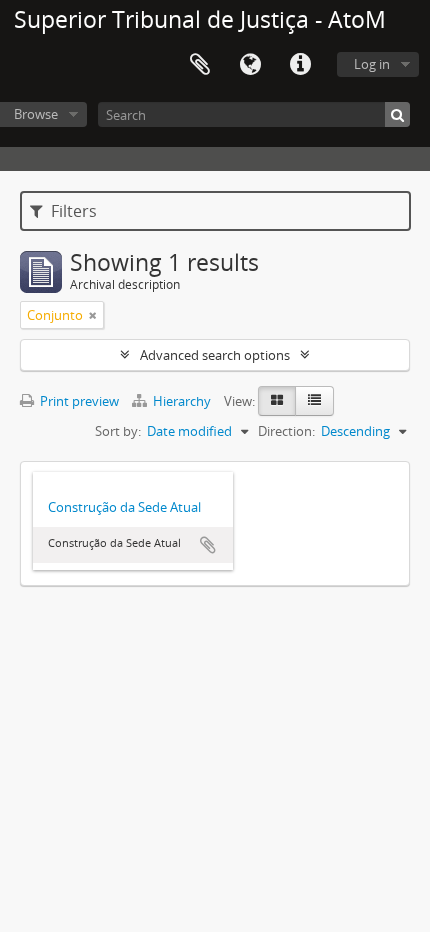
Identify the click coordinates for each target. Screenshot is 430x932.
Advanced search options (215, 355)
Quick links (300, 65)
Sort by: (118, 431)
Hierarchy (182, 401)
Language (250, 65)
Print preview (78, 401)
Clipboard (200, 65)
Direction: (286, 431)
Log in (372, 64)
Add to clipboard (208, 545)
